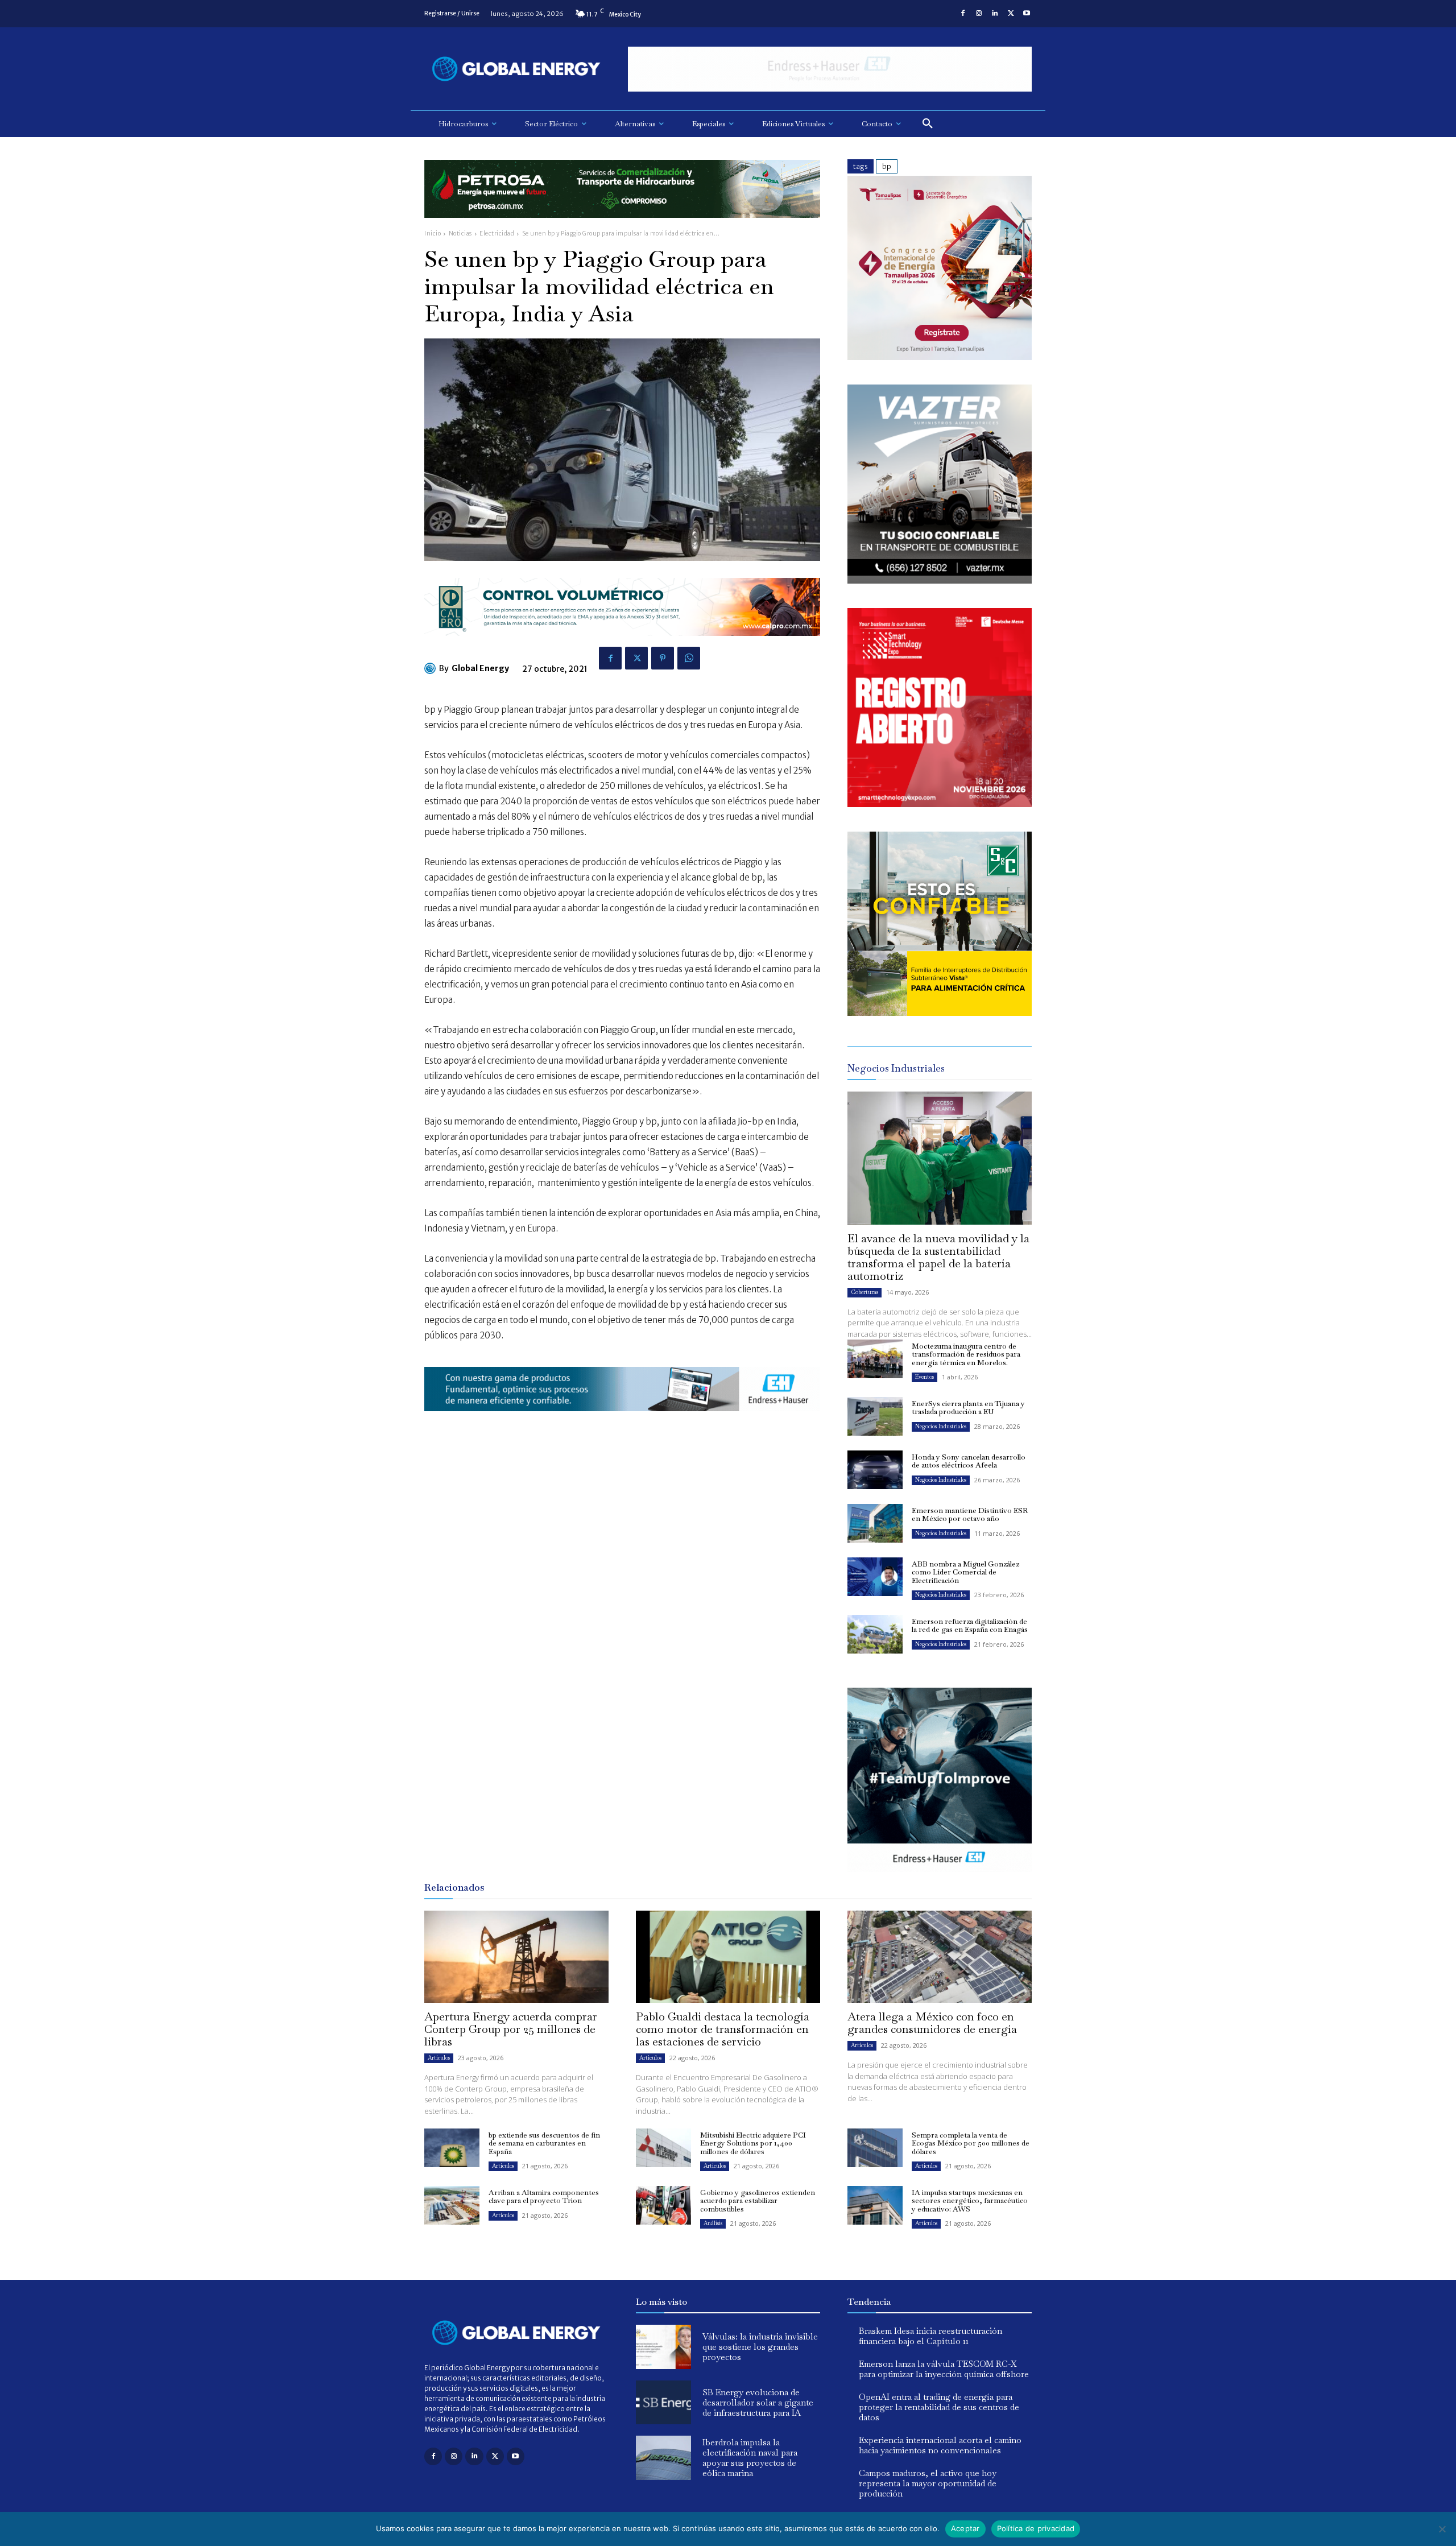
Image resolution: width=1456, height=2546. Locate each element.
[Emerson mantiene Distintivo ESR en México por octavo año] (875, 1523)
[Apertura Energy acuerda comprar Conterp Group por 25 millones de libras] (516, 1957)
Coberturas (864, 1292)
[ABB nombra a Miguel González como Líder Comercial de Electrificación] (875, 1577)
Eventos (925, 1377)
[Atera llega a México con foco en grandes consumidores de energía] (940, 1957)
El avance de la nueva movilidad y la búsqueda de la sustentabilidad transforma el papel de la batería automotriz (938, 1257)
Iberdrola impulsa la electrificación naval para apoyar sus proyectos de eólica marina (750, 2458)
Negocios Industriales (941, 1426)
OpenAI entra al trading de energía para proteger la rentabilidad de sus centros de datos (939, 2407)
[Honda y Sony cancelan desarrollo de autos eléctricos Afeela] (875, 1470)
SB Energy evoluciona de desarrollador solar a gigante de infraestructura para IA (758, 2402)
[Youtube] (1027, 14)
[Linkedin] (995, 14)
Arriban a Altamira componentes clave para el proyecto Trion (544, 2196)
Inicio (433, 233)
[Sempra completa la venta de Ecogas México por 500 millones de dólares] (875, 2148)
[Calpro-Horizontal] (622, 645)
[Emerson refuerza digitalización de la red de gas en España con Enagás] (875, 1634)
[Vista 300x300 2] (940, 1013)
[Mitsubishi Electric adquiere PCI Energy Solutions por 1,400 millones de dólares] (663, 2148)
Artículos (439, 2058)
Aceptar (965, 2528)
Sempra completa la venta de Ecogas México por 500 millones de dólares (971, 2143)
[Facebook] (963, 14)
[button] (928, 124)
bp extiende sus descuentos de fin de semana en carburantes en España (544, 2143)
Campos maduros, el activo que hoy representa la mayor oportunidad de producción (928, 2483)
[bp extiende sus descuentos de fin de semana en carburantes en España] (452, 2148)
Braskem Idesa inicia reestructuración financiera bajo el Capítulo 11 (930, 2336)
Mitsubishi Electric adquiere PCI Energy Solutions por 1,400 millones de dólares (753, 2143)
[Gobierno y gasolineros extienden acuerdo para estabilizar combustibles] (663, 2205)
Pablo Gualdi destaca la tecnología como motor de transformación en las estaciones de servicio (723, 2029)
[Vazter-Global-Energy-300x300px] (940, 580)
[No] (1442, 2529)
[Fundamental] (830, 69)
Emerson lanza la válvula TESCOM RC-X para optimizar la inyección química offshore (944, 2369)
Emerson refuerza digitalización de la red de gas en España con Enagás (970, 1625)
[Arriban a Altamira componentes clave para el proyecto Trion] (452, 2205)
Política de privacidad (1036, 2528)
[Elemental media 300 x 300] (940, 804)
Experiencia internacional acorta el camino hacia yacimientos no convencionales (940, 2445)
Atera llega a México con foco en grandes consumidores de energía (932, 2023)
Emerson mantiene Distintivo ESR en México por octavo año (970, 1514)
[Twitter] (1011, 14)
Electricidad (497, 233)
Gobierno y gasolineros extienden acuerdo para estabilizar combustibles (758, 2201)
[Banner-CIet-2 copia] (940, 357)
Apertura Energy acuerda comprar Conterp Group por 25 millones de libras (511, 2029)
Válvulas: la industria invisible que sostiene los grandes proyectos (760, 2347)
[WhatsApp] (689, 658)
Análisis (713, 2223)
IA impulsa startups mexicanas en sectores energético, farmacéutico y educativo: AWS (970, 2201)
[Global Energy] (432, 668)
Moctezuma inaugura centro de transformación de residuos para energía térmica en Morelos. (966, 1354)
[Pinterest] (663, 658)
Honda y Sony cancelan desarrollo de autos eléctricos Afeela (969, 1461)
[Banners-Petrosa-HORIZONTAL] (622, 227)
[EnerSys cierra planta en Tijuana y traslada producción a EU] (875, 1416)
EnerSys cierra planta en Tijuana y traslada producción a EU (968, 1408)
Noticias (460, 233)
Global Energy (480, 668)
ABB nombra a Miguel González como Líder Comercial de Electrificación (965, 1572)
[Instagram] (979, 14)
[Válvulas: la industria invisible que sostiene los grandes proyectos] (663, 2347)
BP (887, 166)
